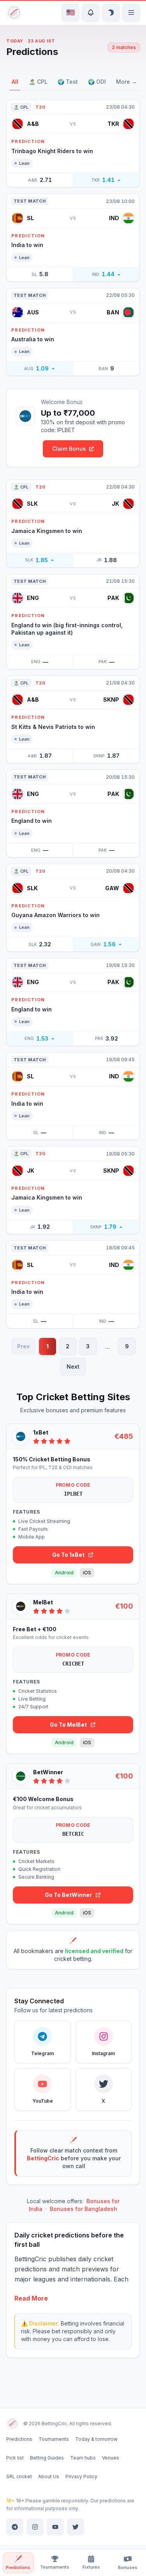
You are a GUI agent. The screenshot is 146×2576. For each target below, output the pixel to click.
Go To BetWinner (68, 1895)
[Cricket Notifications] (91, 12)
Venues (111, 2458)
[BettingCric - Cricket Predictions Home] (15, 12)
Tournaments (54, 2439)
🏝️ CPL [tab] (38, 82)
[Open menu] (131, 12)
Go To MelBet (68, 1725)
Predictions (19, 2439)
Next (73, 1367)
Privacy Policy (81, 2476)
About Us (49, 2476)
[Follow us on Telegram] (15, 2527)
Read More (31, 2298)
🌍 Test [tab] (68, 82)
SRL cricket (19, 2476)
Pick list (15, 2458)
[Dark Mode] (111, 12)
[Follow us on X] (76, 2527)
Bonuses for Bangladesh (84, 2209)
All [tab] (15, 82)
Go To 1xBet (68, 1555)
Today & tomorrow (96, 2439)
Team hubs (83, 2458)
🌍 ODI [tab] (97, 82)
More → (127, 82)
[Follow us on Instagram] (35, 2527)
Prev (23, 1346)
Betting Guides (47, 2458)
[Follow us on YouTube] (55, 2527)
